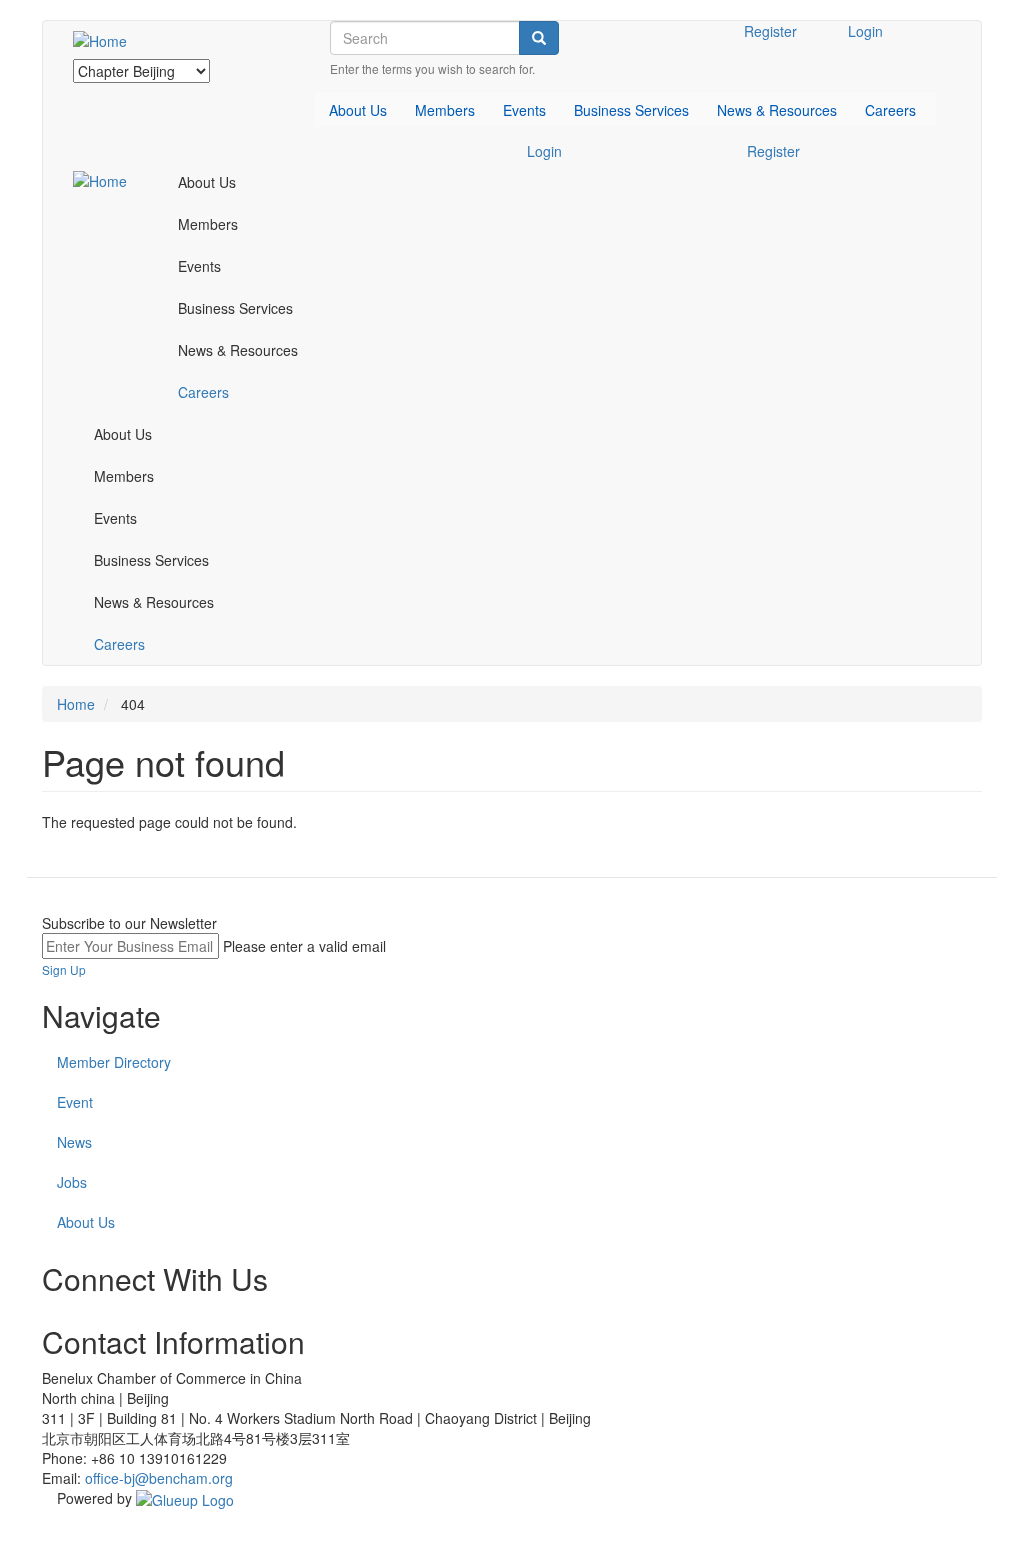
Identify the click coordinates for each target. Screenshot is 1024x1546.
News (74, 1142)
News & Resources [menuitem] (777, 110)
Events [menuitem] (524, 110)
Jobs (72, 1182)
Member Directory (114, 1062)
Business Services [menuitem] (631, 110)
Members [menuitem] (445, 110)
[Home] (107, 40)
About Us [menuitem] (358, 110)
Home (76, 704)
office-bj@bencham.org (159, 1478)
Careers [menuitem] (890, 110)
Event (75, 1102)
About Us (86, 1222)
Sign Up (64, 969)
